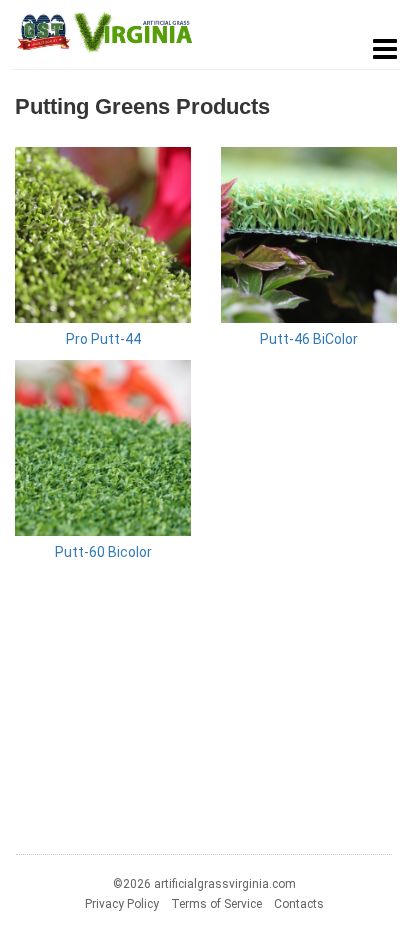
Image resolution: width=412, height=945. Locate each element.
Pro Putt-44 (103, 339)
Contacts (299, 904)
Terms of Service (216, 904)
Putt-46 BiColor (309, 339)
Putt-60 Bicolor (103, 552)
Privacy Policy (122, 904)
